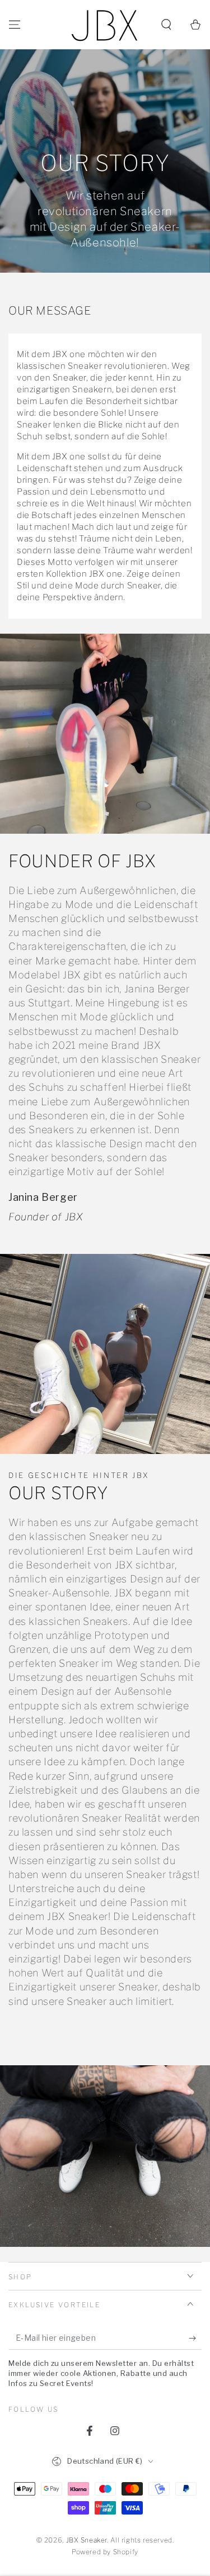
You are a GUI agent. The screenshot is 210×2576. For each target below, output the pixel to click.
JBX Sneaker (87, 2540)
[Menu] (15, 25)
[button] (166, 25)
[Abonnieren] (195, 2339)
